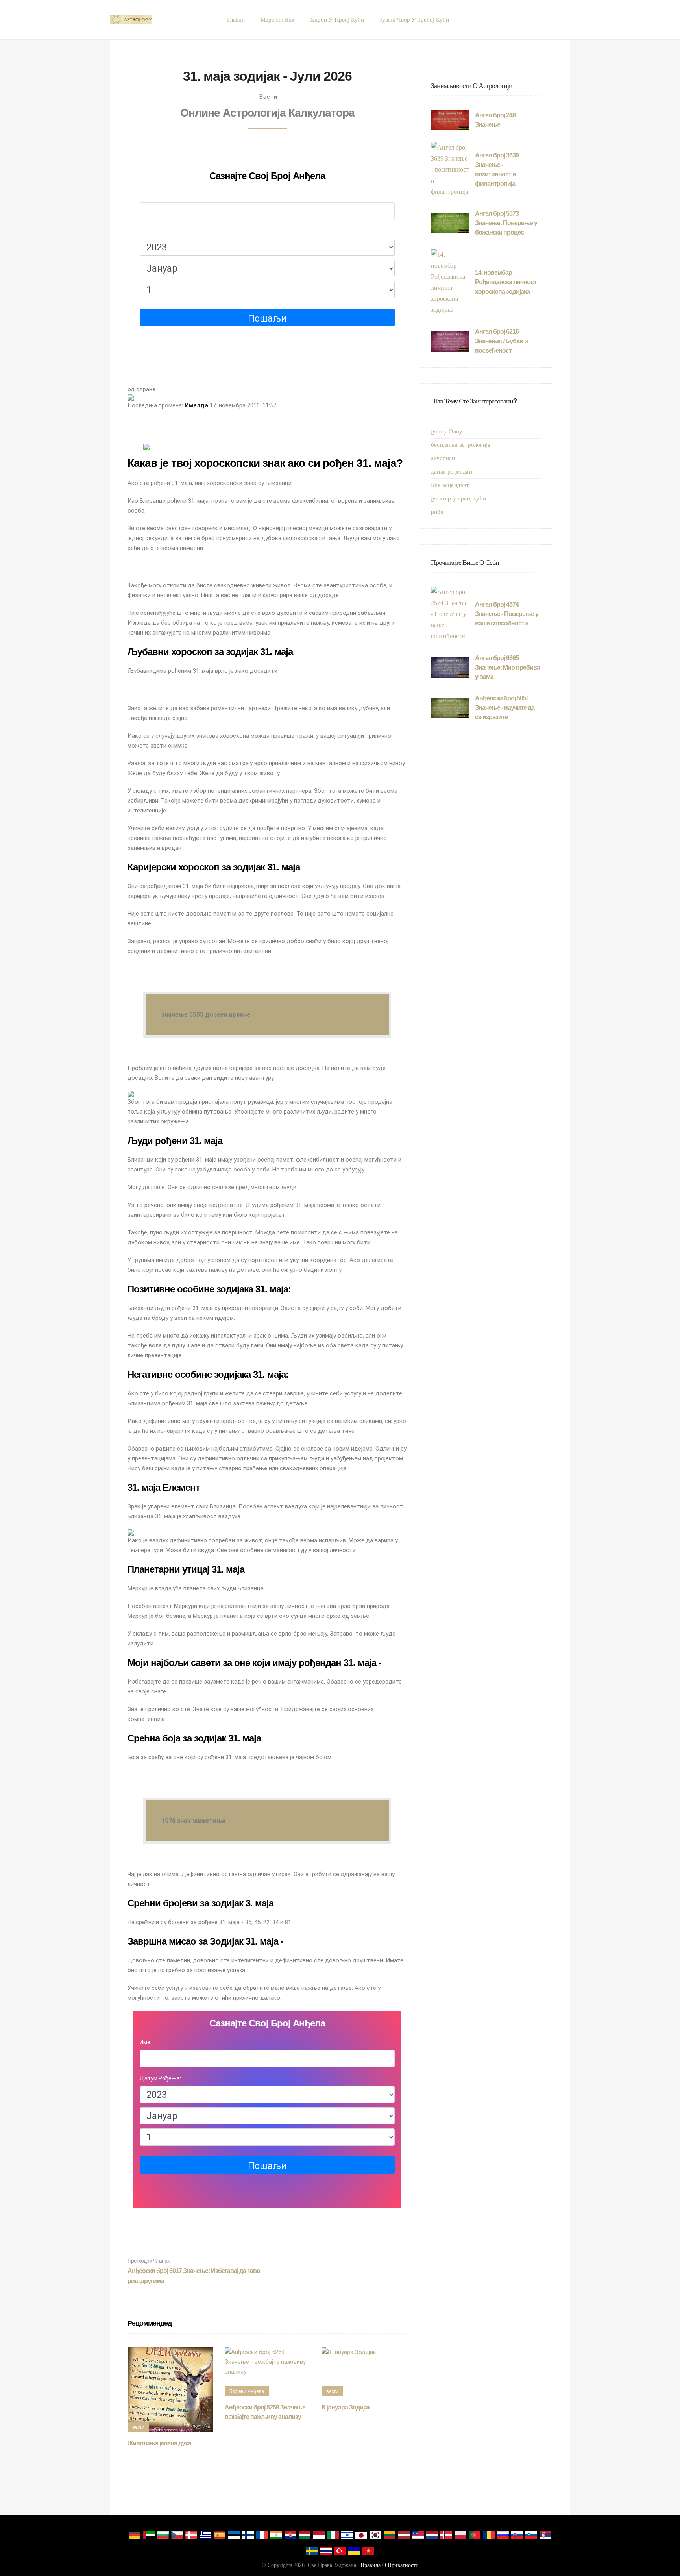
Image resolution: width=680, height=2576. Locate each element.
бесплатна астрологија (461, 445)
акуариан (443, 458)
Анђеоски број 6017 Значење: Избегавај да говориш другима (194, 2271)
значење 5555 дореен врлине (206, 1015)
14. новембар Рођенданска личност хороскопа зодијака (506, 282)
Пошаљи (267, 318)
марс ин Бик (277, 20)
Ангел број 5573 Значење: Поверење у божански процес (506, 223)
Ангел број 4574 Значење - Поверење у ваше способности (507, 614)
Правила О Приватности (390, 2565)
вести (268, 97)
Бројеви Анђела (247, 2391)
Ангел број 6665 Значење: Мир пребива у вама (507, 667)
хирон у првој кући (337, 20)
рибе (437, 512)
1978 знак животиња (193, 1821)
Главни (236, 20)
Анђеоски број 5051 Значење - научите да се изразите (505, 708)
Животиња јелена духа (159, 2443)
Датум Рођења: (160, 231)
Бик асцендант (450, 485)
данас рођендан (452, 472)
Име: (146, 195)
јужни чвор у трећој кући (414, 20)
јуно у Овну (447, 431)
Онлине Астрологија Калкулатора (267, 113)
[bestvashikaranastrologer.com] (131, 20)
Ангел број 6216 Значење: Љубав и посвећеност (501, 341)
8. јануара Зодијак (346, 2407)
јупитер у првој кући (458, 498)
